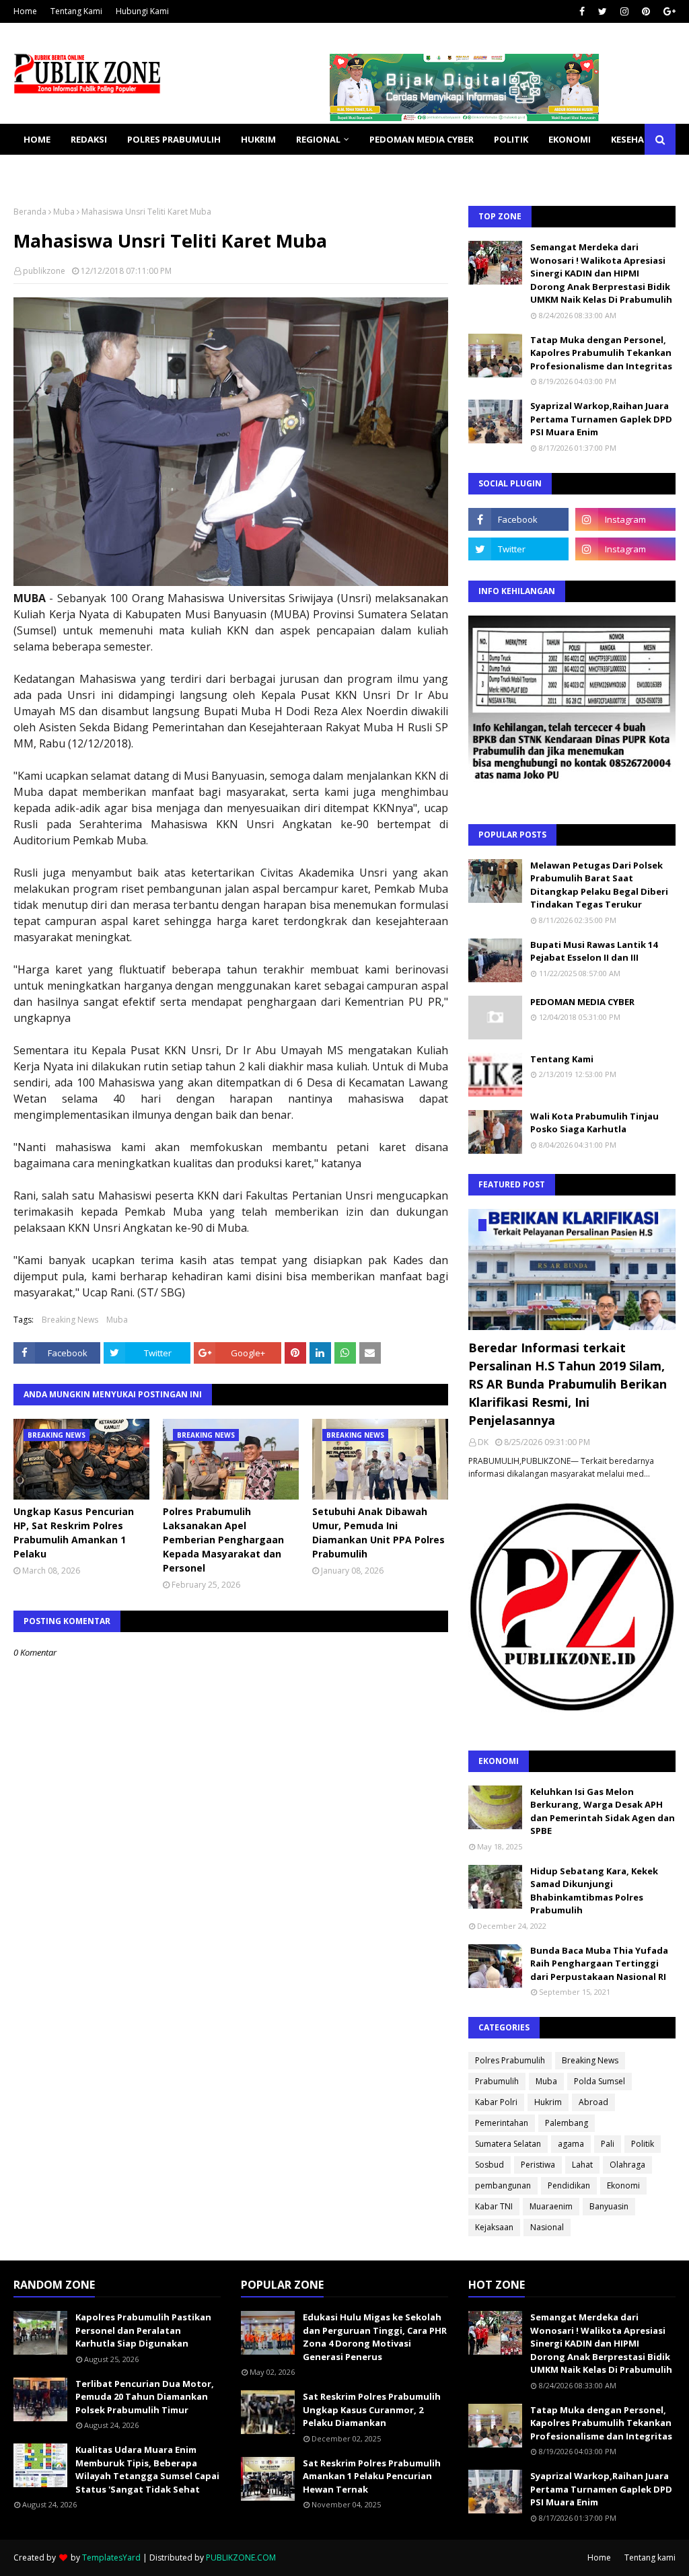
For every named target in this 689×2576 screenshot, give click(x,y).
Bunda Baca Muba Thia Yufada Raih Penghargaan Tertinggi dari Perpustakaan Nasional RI (599, 1963)
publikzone (44, 271)
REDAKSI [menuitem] (89, 139)
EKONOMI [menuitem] (570, 139)
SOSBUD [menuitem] (42, 170)
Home (25, 11)
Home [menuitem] (37, 139)
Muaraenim (551, 2206)
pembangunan (503, 2185)
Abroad (593, 2102)
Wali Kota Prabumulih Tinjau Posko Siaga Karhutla (594, 1123)
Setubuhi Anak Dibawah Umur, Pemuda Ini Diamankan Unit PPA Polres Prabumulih (378, 1533)
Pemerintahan (502, 2123)
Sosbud (489, 2165)
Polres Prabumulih (510, 2060)
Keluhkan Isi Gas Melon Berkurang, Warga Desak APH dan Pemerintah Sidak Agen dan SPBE (603, 1811)
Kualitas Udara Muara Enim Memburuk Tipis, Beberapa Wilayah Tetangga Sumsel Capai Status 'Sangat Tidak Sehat (147, 2469)
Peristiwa (538, 2165)
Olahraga (627, 2165)
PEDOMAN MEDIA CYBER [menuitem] (422, 139)
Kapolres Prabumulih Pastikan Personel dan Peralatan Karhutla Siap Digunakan (143, 2330)
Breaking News (70, 1320)
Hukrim (548, 2102)
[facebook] (582, 11)
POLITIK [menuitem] (511, 139)
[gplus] (668, 11)
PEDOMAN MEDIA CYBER (582, 1002)
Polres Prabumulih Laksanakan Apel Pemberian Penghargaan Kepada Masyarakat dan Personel (223, 1540)
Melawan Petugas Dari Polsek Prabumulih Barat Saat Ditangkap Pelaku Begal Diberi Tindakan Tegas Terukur (599, 885)
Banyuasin (609, 2206)
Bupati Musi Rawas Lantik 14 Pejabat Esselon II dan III (594, 951)
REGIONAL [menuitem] (318, 139)
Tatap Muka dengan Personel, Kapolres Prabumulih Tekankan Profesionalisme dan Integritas (601, 353)
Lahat (582, 2165)
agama (571, 2144)
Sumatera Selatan (508, 2144)
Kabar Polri (496, 2102)
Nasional (547, 2227)
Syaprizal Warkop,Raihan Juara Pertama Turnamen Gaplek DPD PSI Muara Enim (601, 419)
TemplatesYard (111, 2557)
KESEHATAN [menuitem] (637, 139)
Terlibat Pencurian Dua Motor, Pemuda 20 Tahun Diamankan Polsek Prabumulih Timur (145, 2397)
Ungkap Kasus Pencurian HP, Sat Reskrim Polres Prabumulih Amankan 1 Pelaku (74, 1533)
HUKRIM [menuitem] (258, 139)
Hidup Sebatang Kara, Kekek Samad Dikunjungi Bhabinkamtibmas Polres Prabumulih (594, 1891)
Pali (608, 2144)
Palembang (567, 2123)
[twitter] (603, 11)
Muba (64, 212)
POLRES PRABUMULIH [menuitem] (174, 139)
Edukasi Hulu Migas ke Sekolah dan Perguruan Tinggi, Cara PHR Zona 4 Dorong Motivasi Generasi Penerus (375, 2337)
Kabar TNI (494, 2206)
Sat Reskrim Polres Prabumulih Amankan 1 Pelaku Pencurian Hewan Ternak (372, 2476)
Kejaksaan (494, 2227)
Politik (643, 2144)
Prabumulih (497, 2081)
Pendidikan (569, 2185)
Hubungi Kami (142, 11)
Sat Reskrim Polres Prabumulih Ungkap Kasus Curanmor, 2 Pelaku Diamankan (372, 2409)
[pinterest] (646, 11)
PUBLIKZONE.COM (241, 2557)
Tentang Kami (76, 11)
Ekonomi (623, 2185)
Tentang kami (650, 2557)
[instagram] (624, 11)
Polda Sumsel (600, 2081)
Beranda (30, 212)
